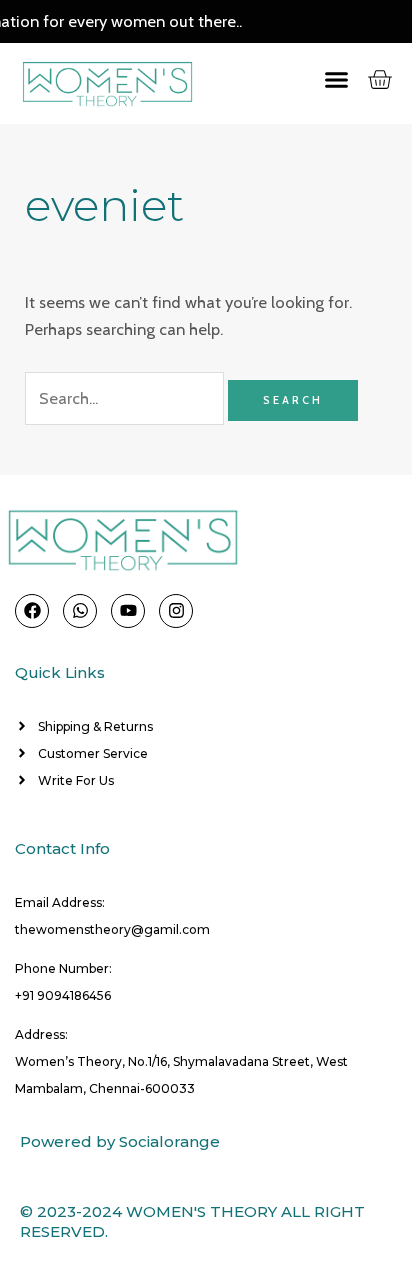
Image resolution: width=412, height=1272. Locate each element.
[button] (317, 80)
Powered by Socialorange (120, 1141)
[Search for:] (126, 398)
